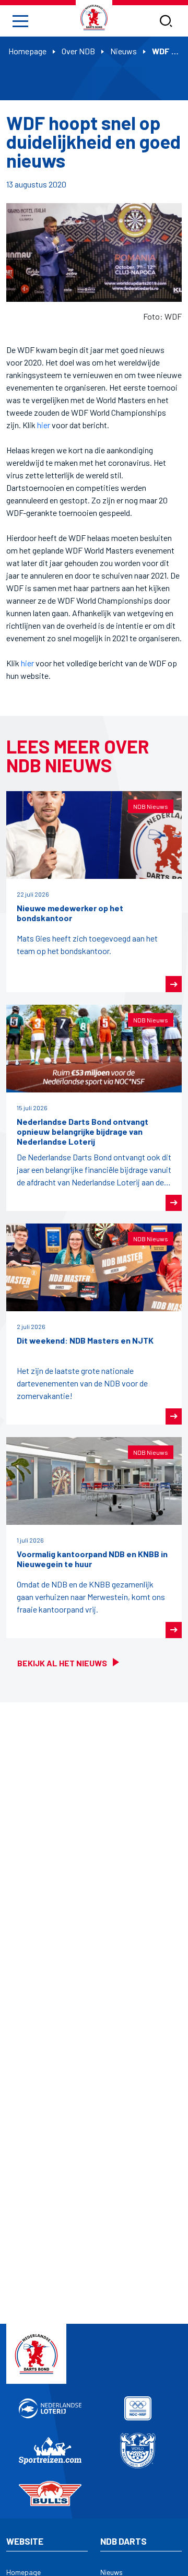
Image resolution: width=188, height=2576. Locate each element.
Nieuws (124, 51)
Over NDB (78, 51)
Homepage (27, 51)
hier (44, 425)
